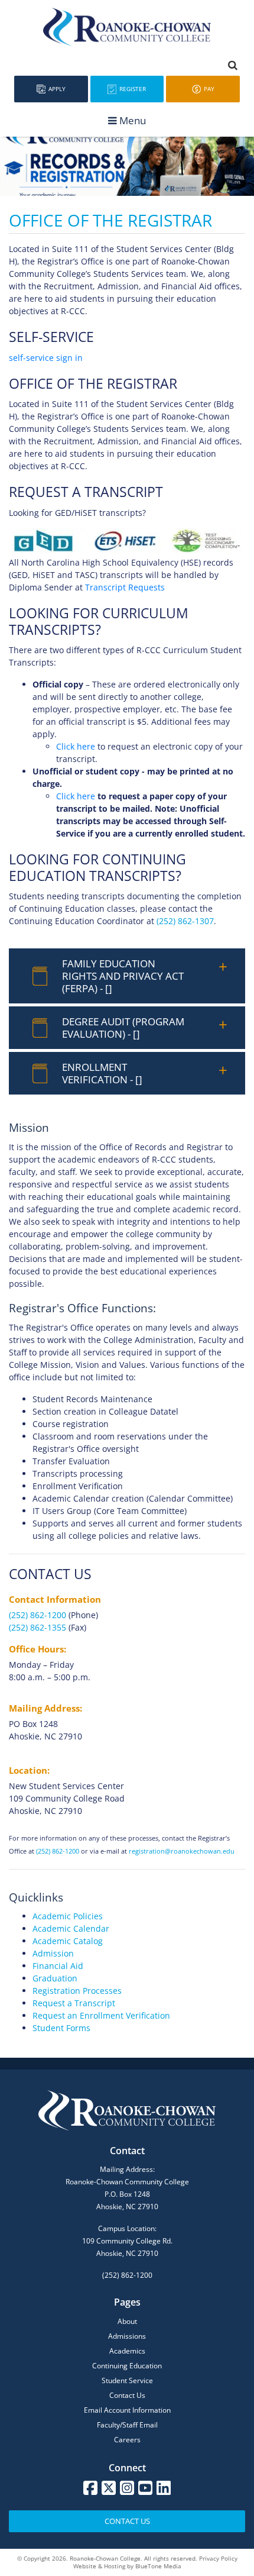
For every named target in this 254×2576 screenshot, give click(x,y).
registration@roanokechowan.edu (182, 1851)
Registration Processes (77, 1991)
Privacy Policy (218, 2558)
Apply (56, 89)
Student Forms (61, 2028)
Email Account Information (127, 2410)
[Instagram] (127, 2488)
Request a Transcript (74, 2003)
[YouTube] (145, 2488)
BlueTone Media (158, 2566)
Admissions (127, 2336)
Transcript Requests (125, 587)
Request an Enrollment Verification (101, 2015)
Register (132, 89)
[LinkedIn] (164, 2488)
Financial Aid (58, 1966)
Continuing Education (127, 2366)
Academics (127, 2351)
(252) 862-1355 (38, 1627)
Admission (53, 1953)
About (127, 2321)
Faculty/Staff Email (127, 2425)
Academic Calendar (71, 1928)
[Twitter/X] (109, 2488)
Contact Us (127, 2395)
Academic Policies (68, 1916)
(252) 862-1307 (185, 921)
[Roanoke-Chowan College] (127, 27)
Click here (76, 746)
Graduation (55, 1978)
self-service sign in (46, 358)
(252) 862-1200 (38, 1615)
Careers (127, 2440)
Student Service (127, 2380)
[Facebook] (90, 2488)
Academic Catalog (68, 1941)
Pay (208, 89)
